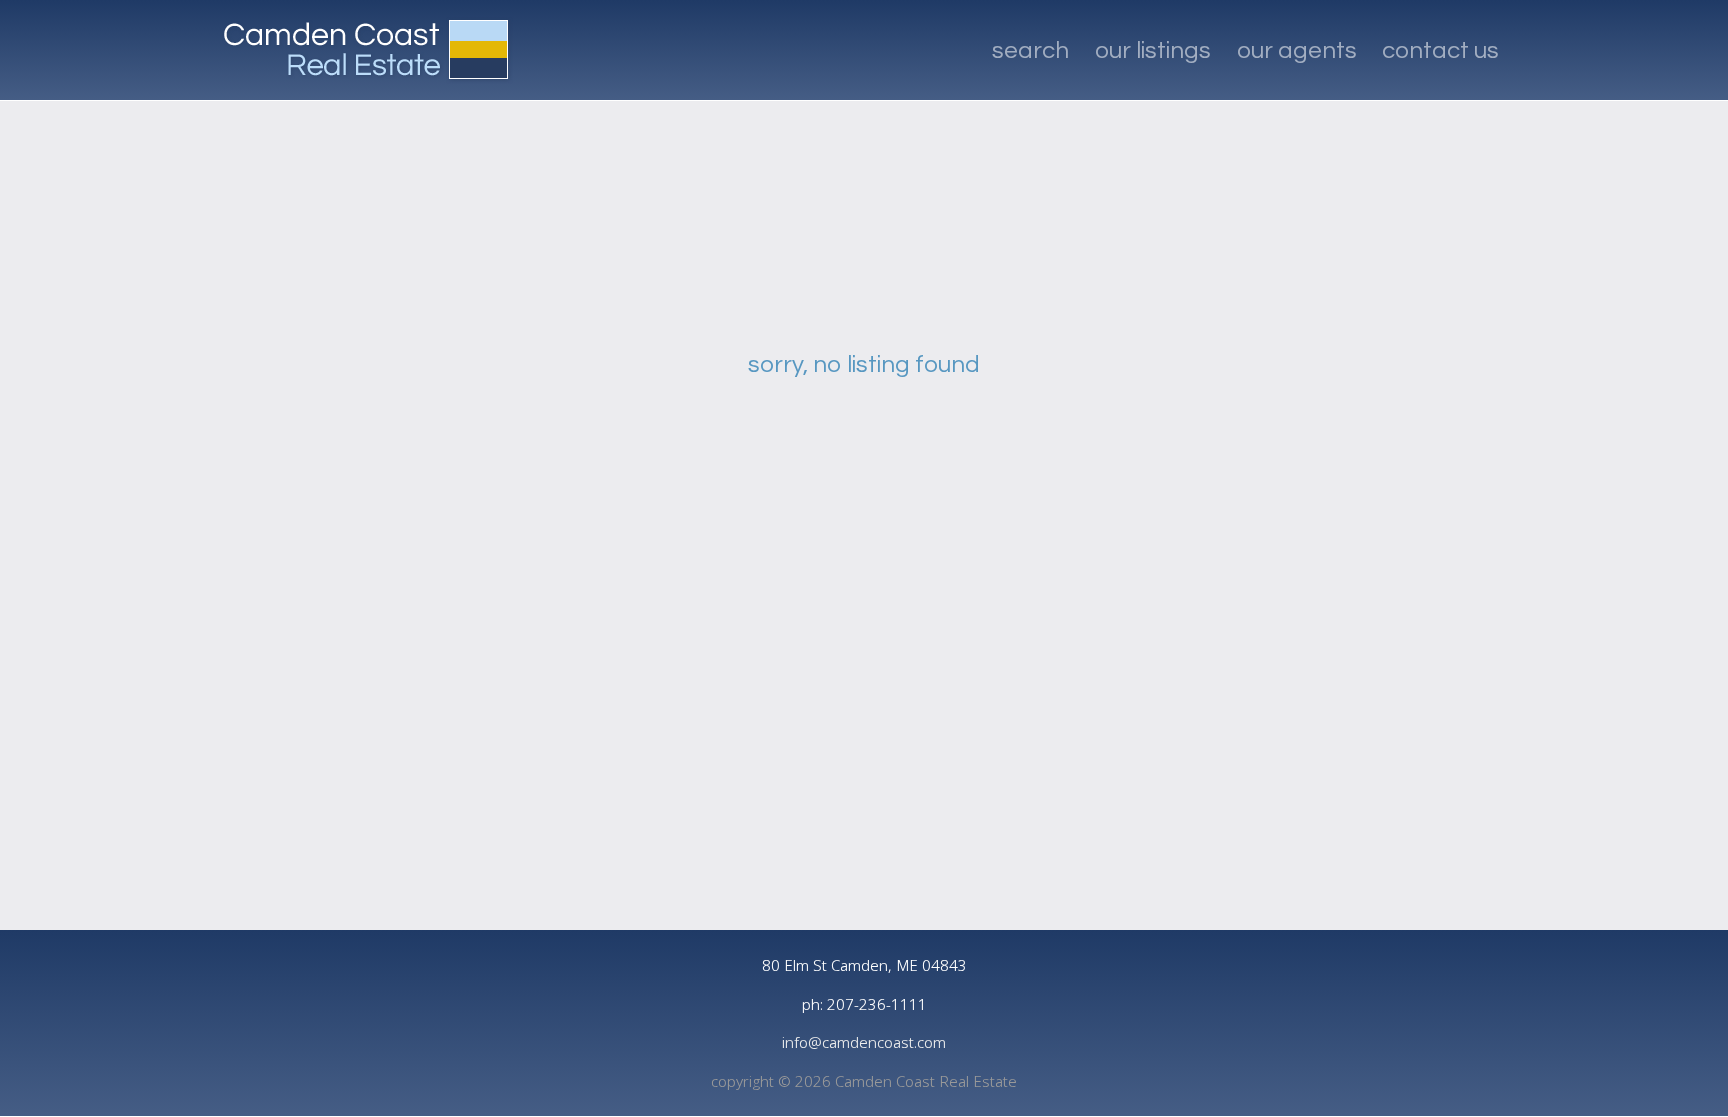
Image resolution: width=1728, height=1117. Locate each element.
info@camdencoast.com (864, 1042)
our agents (1297, 50)
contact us (1440, 50)
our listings (1153, 50)
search (1030, 50)
